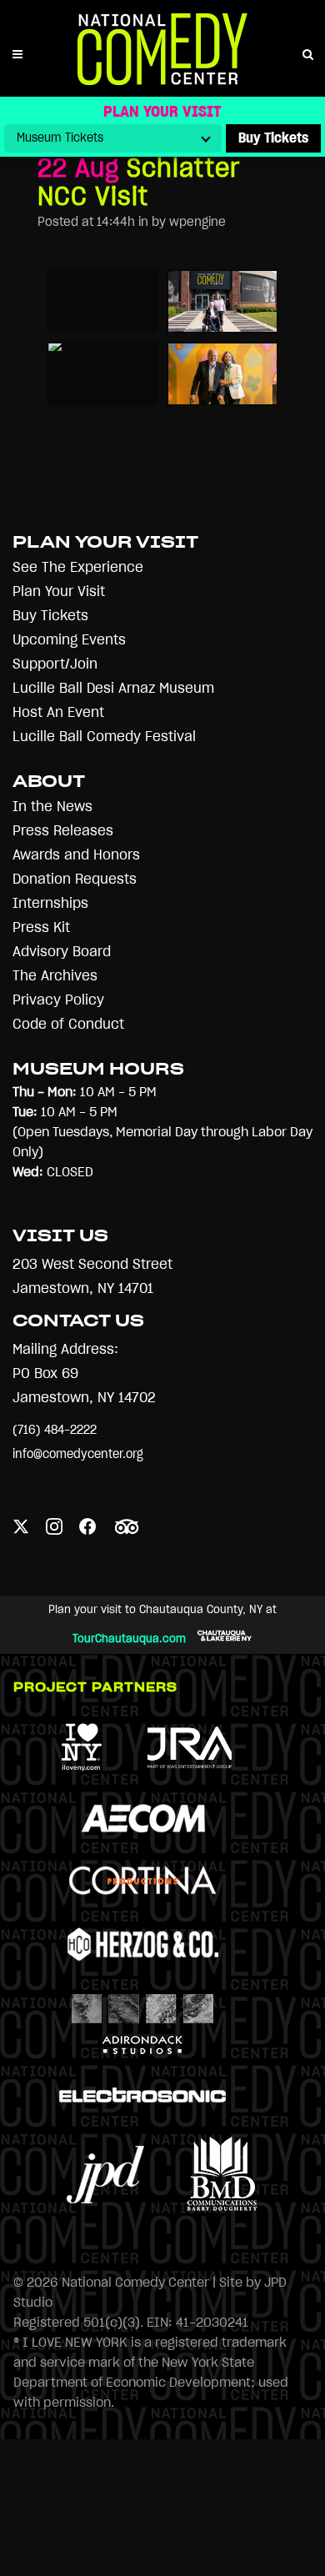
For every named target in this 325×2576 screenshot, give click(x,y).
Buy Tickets (50, 616)
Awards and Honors (76, 855)
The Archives (55, 976)
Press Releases (63, 831)
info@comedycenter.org (78, 1454)
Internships (50, 903)
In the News (52, 807)
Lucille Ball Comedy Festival (104, 737)
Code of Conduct (68, 1024)
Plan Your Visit (59, 591)
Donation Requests (75, 879)
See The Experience (78, 567)
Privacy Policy (58, 1000)
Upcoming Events (69, 640)
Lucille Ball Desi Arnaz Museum (113, 688)
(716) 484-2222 (55, 1430)
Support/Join (55, 664)
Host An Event (58, 712)
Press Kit (41, 927)
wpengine (197, 222)
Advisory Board (62, 952)
